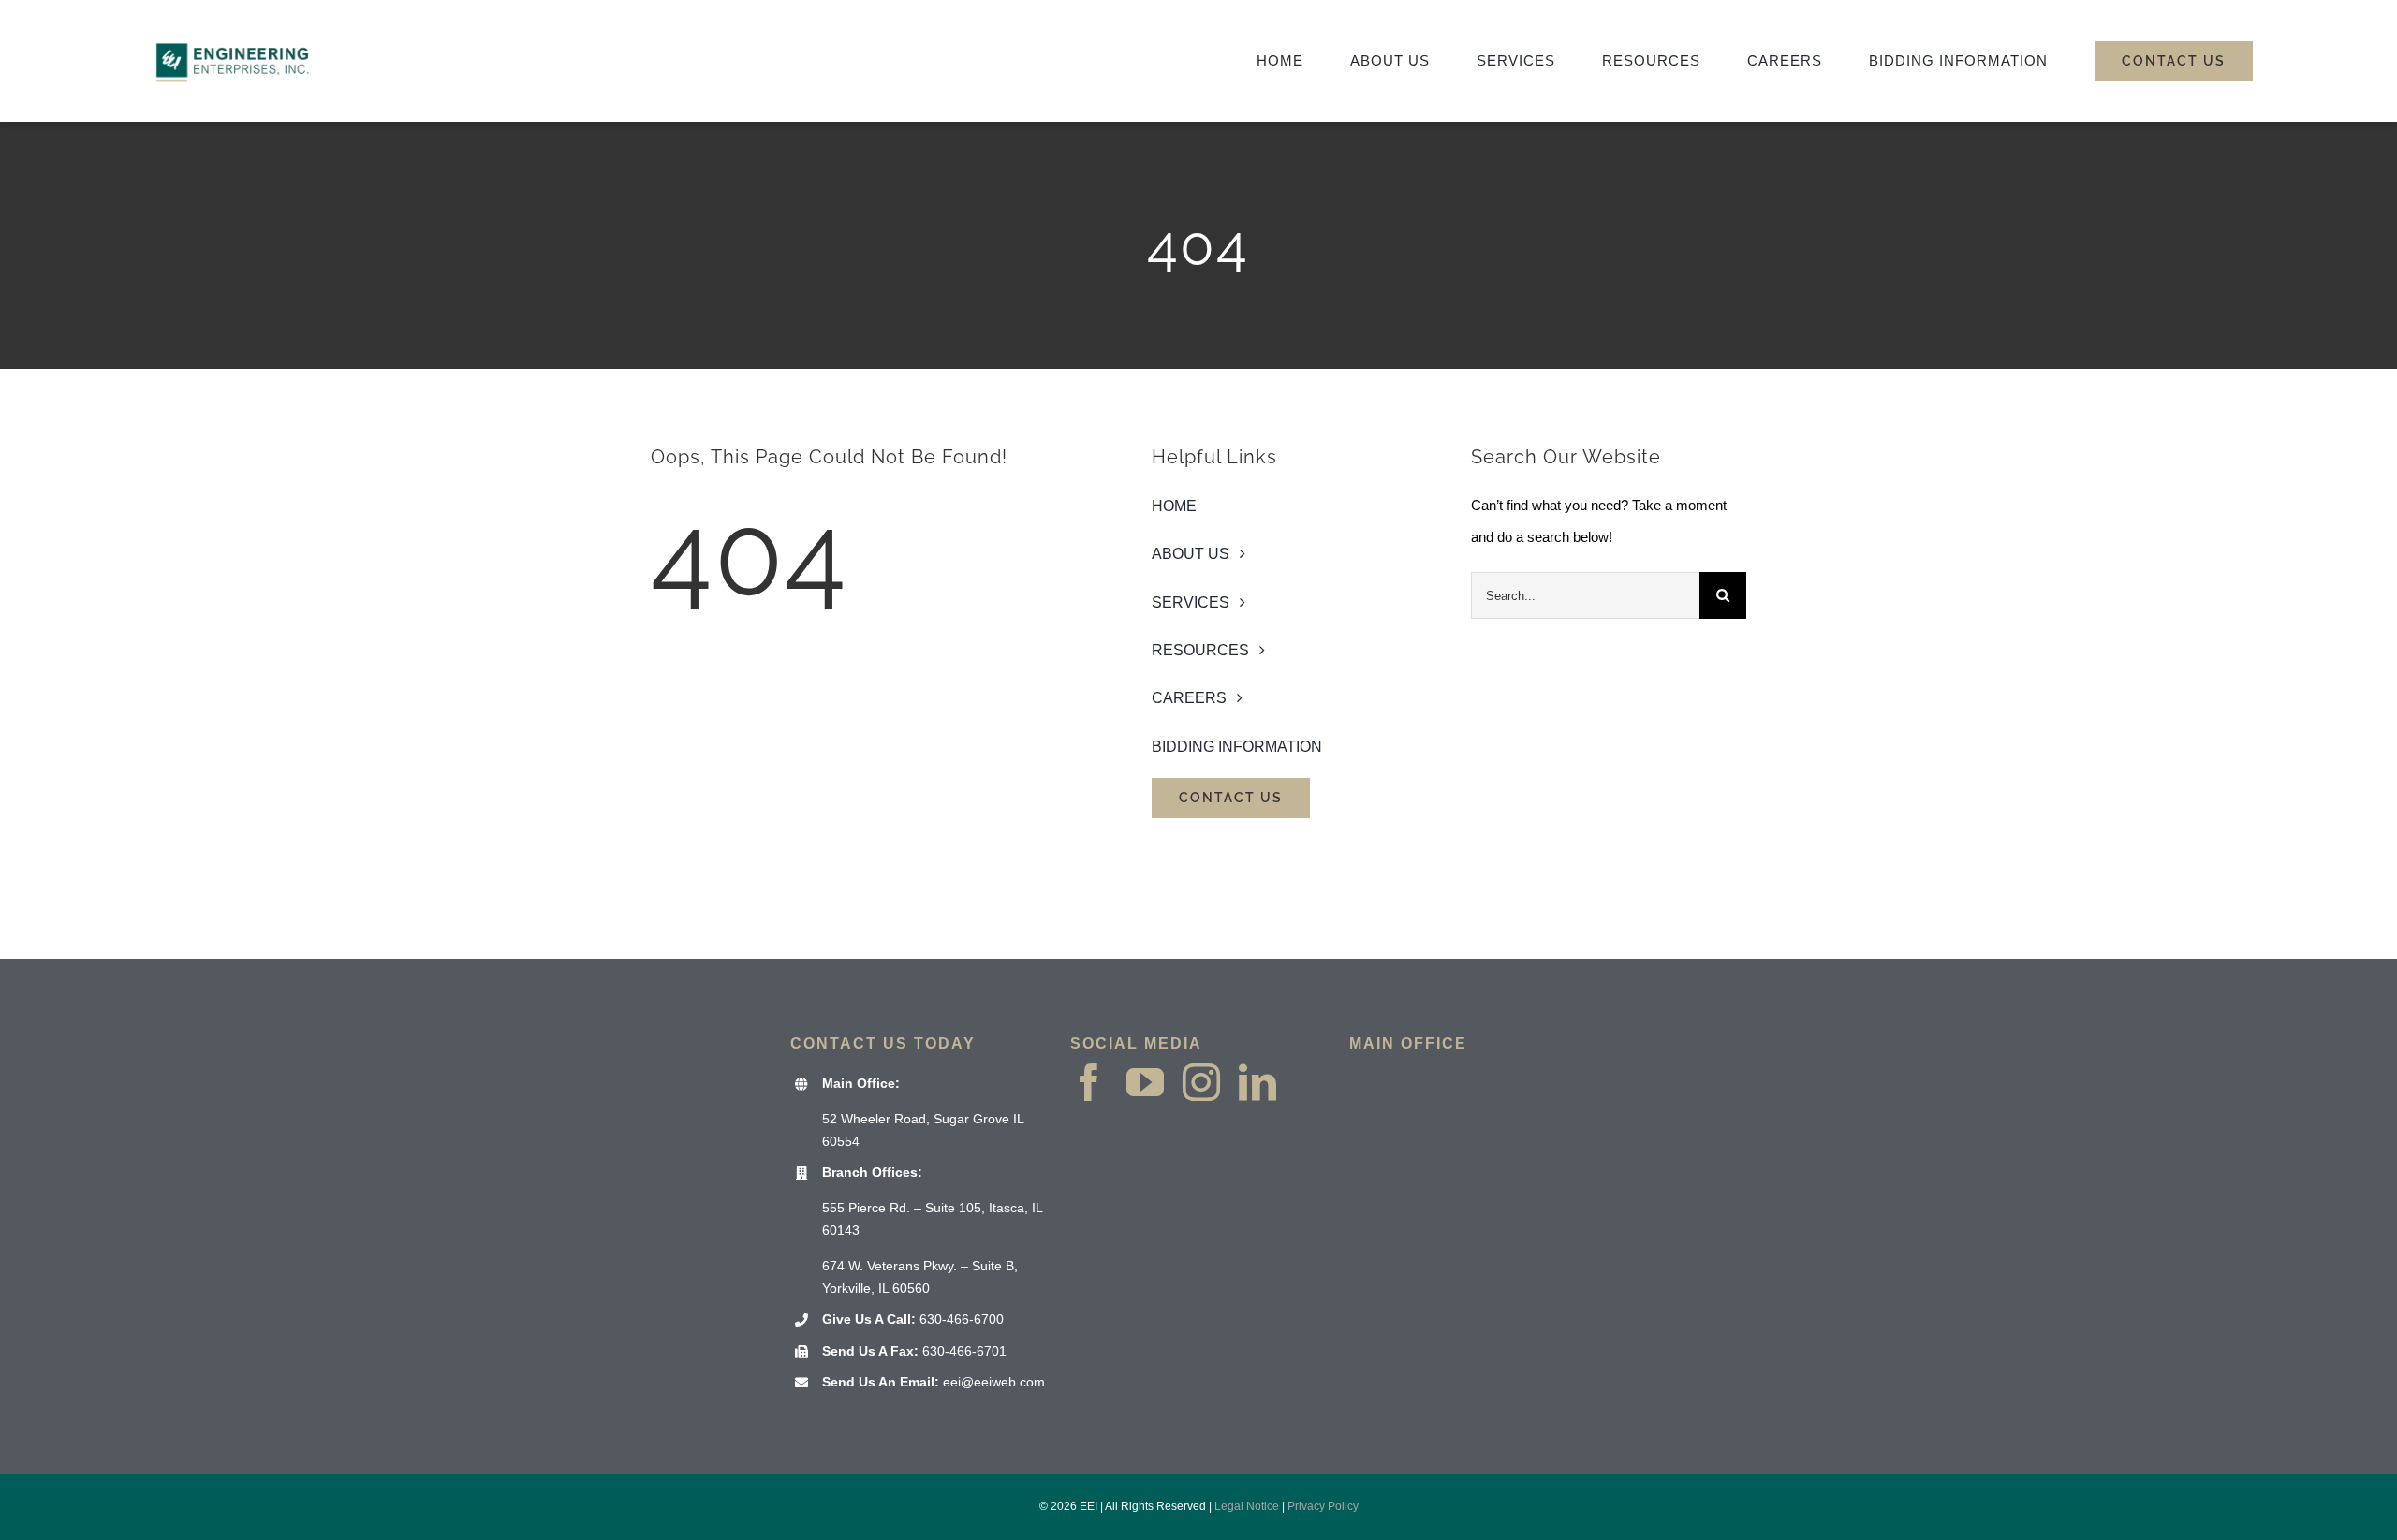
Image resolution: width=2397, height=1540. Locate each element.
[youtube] (1145, 1082)
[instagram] (1201, 1082)
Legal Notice (1247, 1506)
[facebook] (1089, 1082)
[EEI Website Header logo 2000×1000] (233, 24)
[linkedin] (1257, 1082)
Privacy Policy (1323, 1506)
